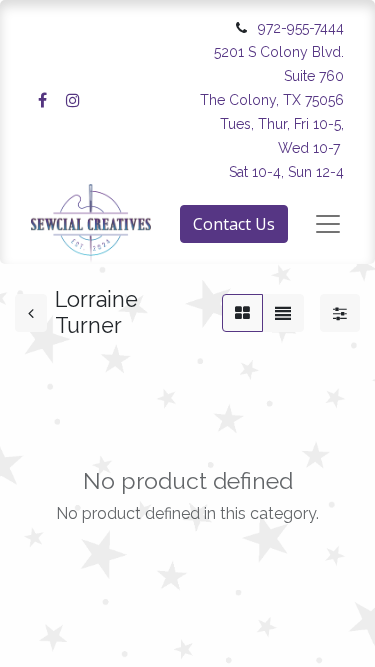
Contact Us (234, 224)
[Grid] (242, 313)
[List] (283, 313)
